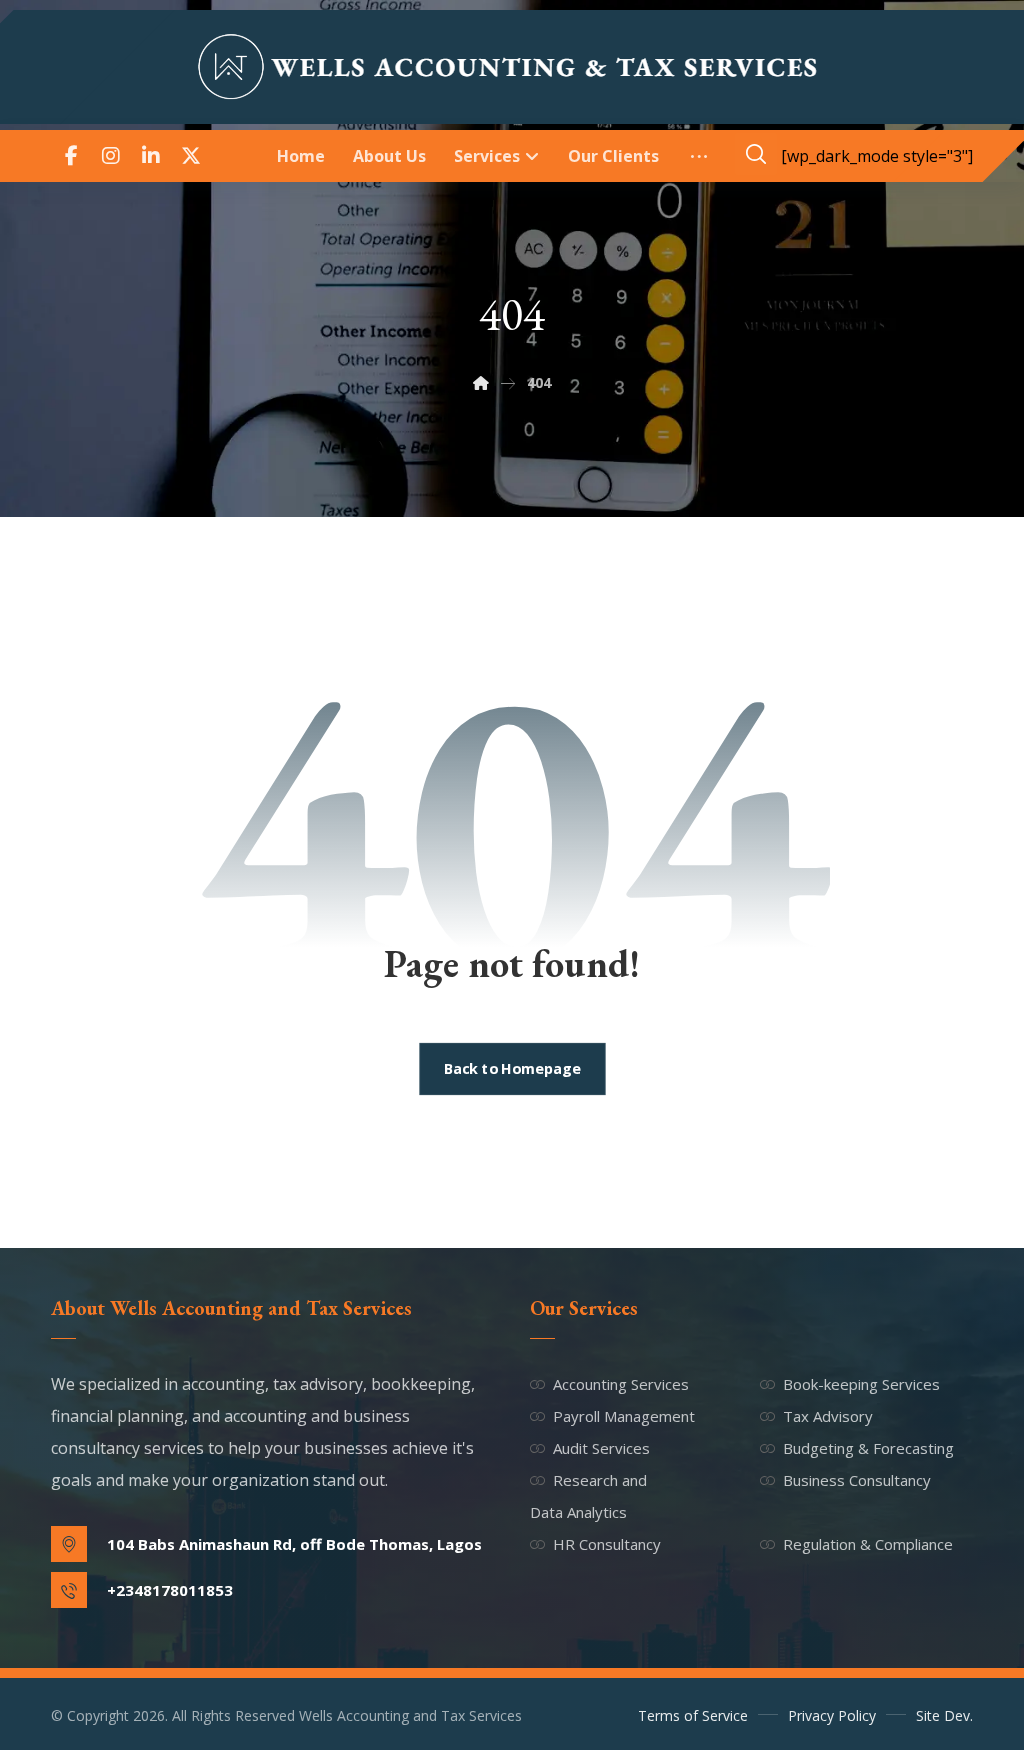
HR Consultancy (607, 1544)
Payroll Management (624, 1416)
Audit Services (601, 1448)
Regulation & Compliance (868, 1544)
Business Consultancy (857, 1480)
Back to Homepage (512, 1069)
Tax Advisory (828, 1416)
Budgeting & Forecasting (868, 1448)
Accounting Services (621, 1384)
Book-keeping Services (861, 1384)
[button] (71, 156)
